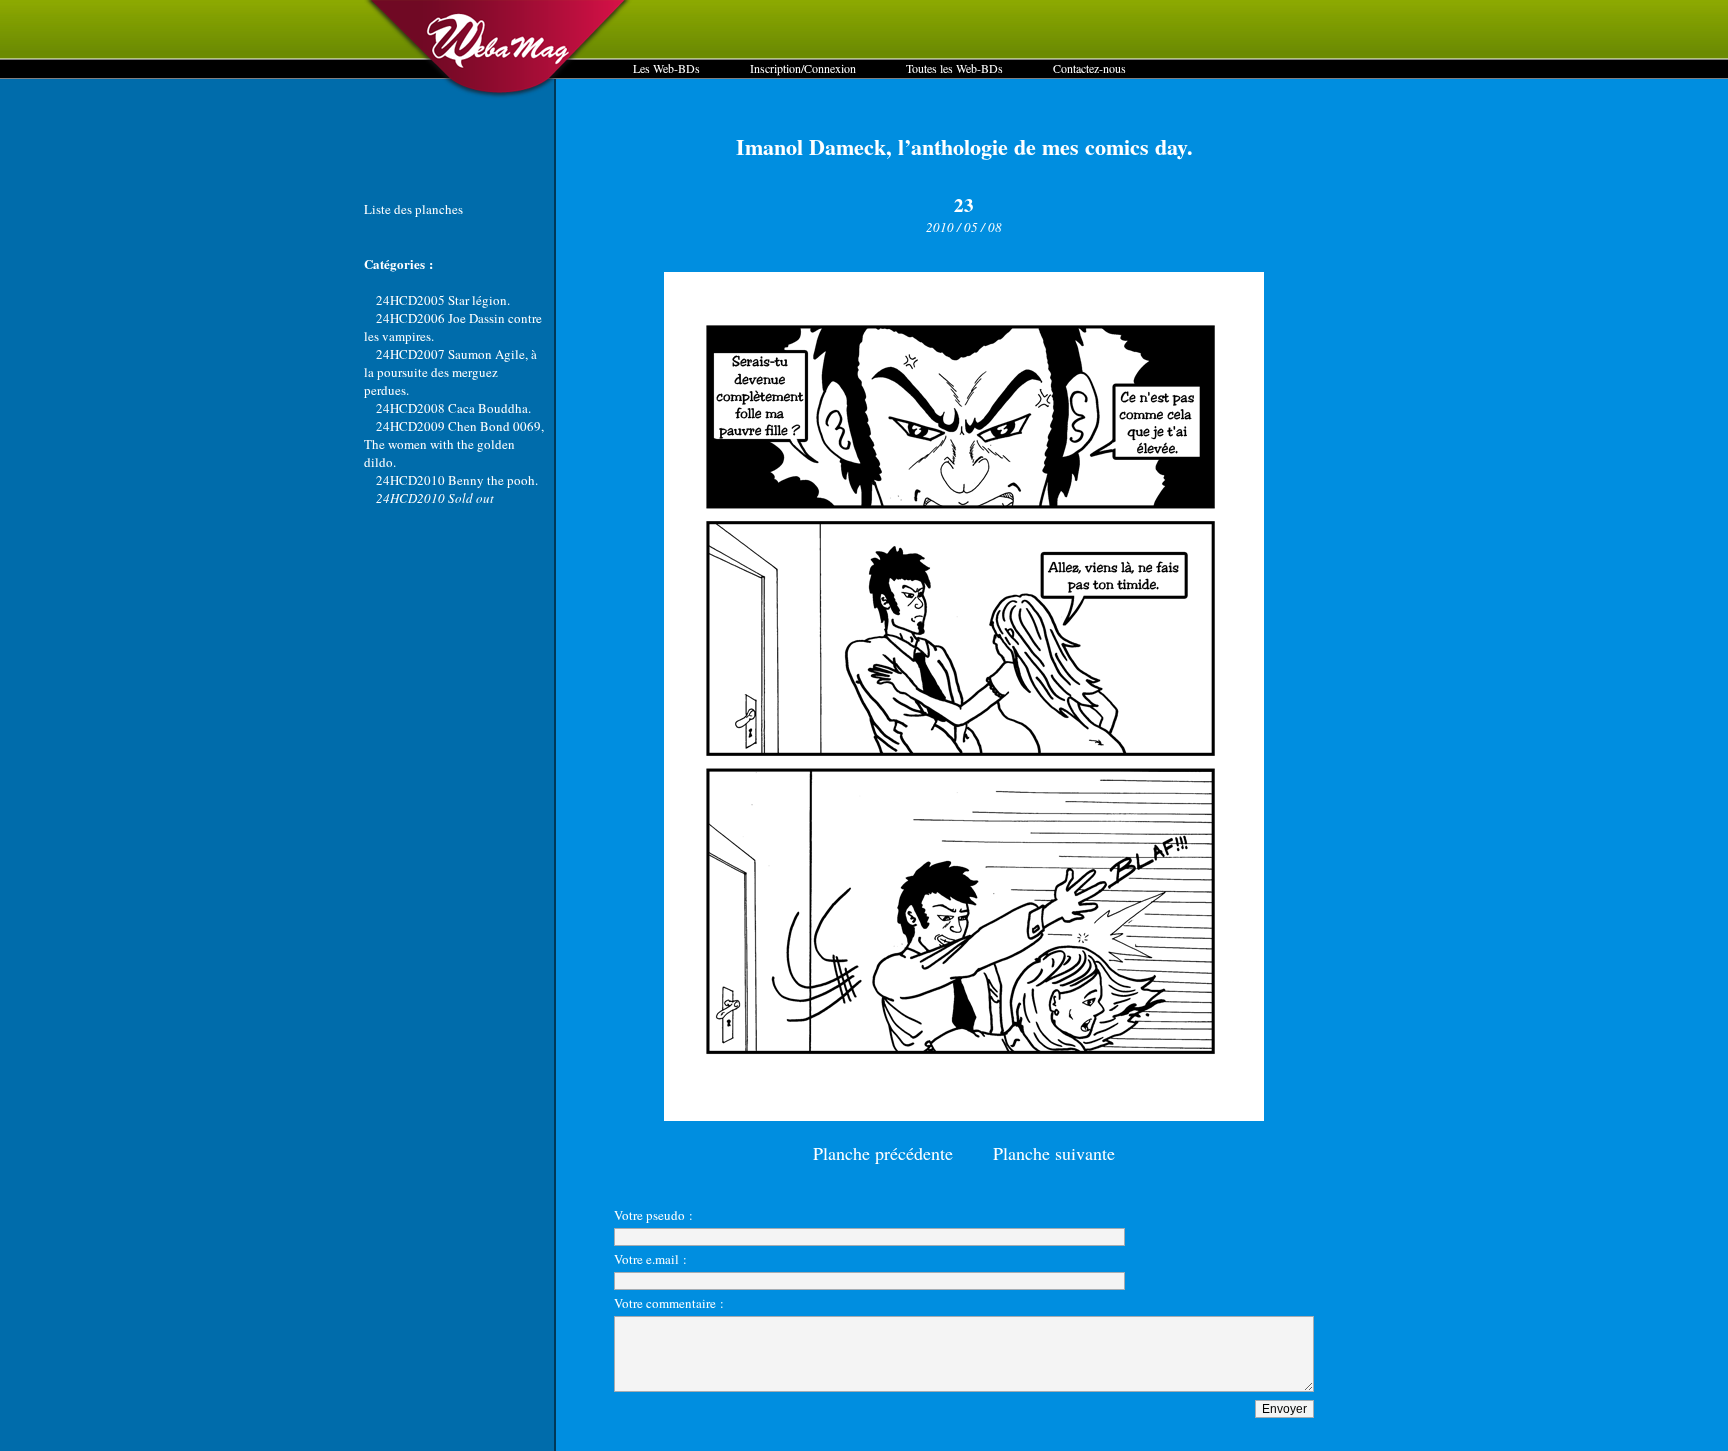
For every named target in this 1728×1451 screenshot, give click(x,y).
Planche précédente (883, 1153)
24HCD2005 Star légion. (443, 300)
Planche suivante (1054, 1153)
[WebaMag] (498, 95)
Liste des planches (413, 209)
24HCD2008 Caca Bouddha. (453, 408)
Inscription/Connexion (803, 68)
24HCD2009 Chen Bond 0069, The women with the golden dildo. (454, 444)
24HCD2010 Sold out (435, 498)
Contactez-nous (1089, 68)
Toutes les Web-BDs (954, 68)
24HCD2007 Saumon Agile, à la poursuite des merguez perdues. (450, 372)
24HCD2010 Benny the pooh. (457, 480)
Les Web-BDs (666, 68)
